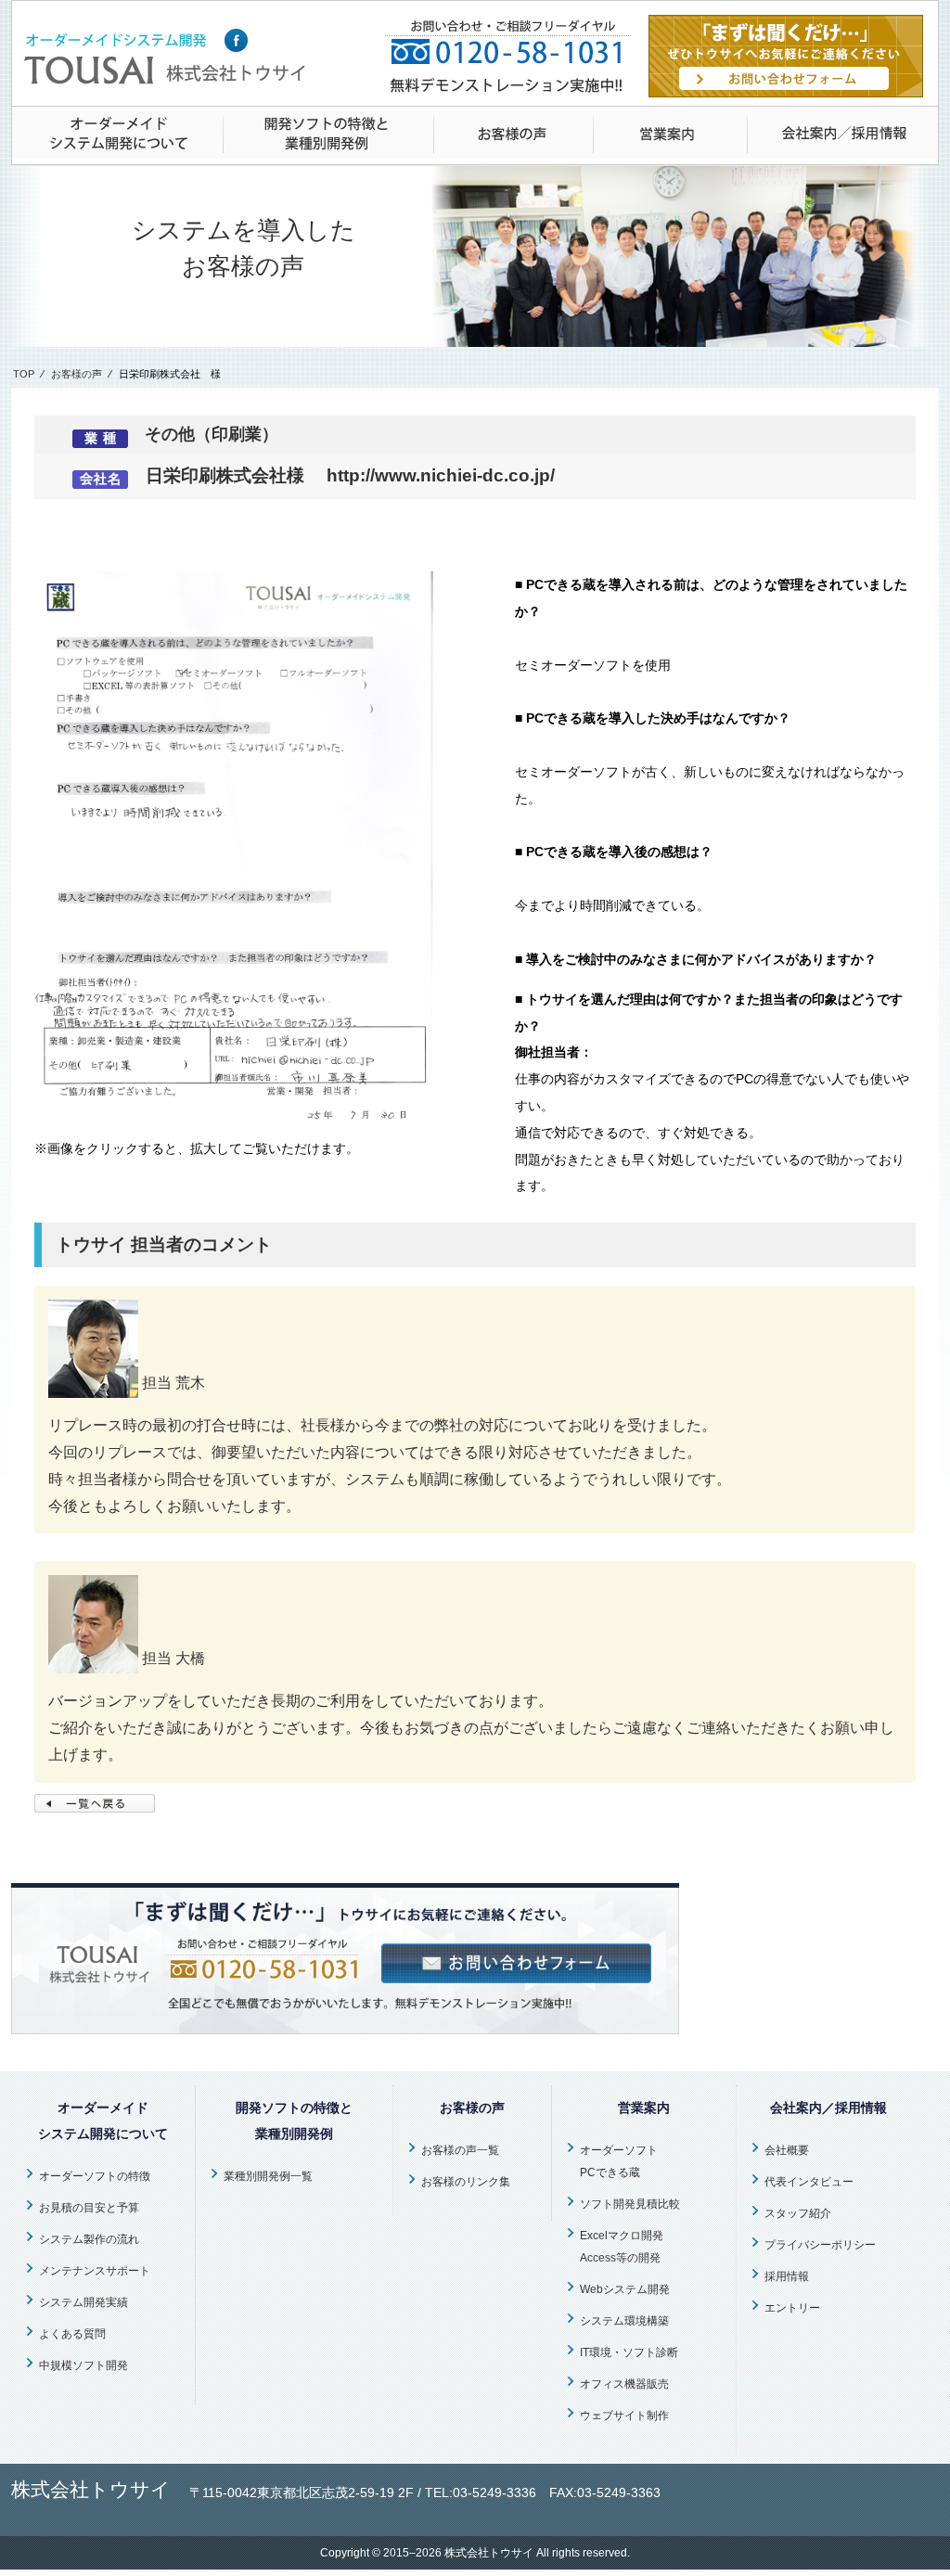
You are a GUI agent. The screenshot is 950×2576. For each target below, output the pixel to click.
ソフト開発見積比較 (630, 2204)
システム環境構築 (624, 2321)
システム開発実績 (83, 2302)
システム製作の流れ (89, 2239)
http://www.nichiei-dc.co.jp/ (441, 475)
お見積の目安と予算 (89, 2208)
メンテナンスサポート (95, 2271)
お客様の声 (77, 374)
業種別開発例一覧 (268, 2176)
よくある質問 (72, 2334)
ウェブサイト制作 (624, 2416)
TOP (24, 374)
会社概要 (787, 2150)
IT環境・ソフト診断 (629, 2352)
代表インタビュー (809, 2182)
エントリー (792, 2308)
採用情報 (787, 2276)
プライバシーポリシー (820, 2245)
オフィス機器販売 (624, 2384)
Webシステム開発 (625, 2289)
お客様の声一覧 (460, 2150)
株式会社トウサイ (489, 2553)
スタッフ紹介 (798, 2213)
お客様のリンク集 (466, 2182)
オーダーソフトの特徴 (95, 2176)
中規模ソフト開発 (83, 2365)
